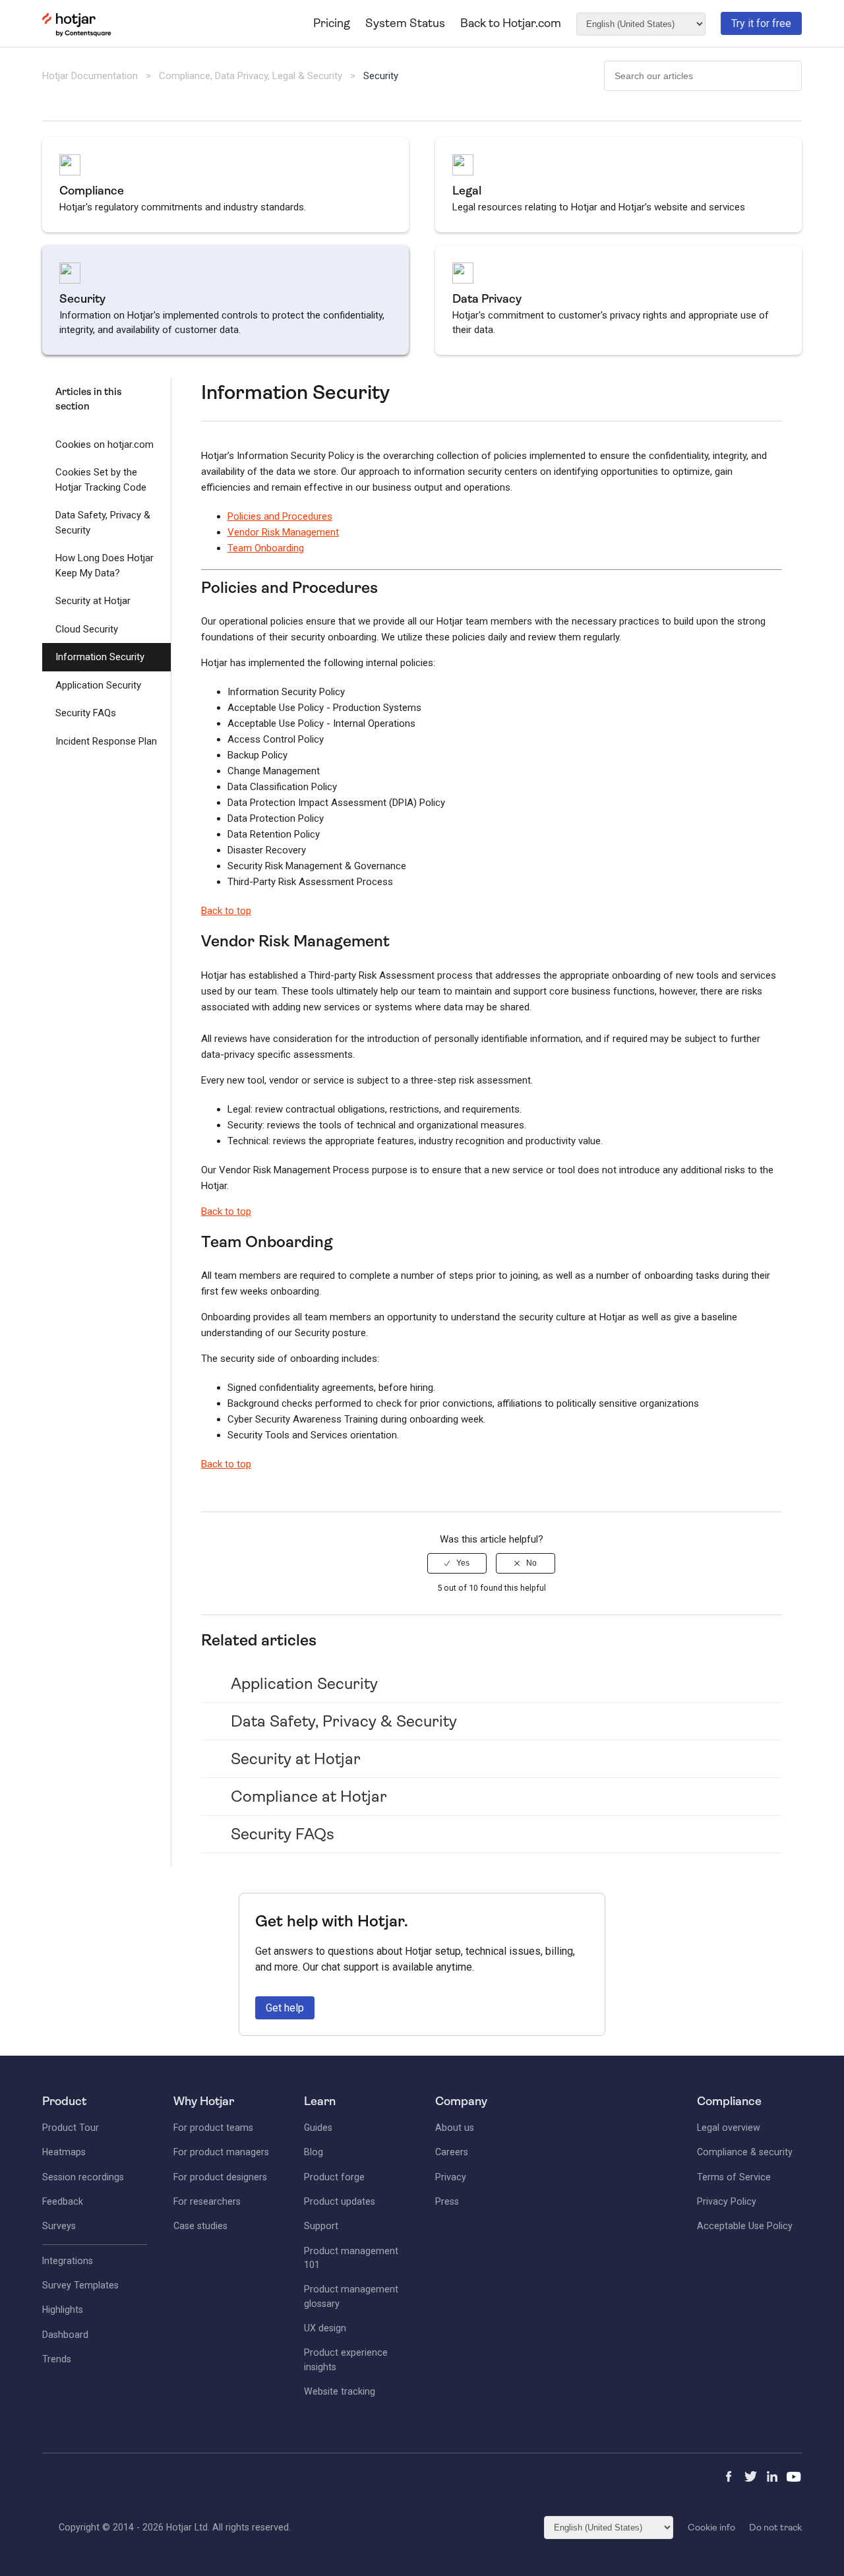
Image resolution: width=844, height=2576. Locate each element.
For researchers (207, 2201)
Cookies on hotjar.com (105, 445)
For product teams (213, 2128)
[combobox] (703, 76)
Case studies (200, 2226)
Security (381, 76)
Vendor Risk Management (283, 532)
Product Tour (71, 2128)
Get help (285, 2008)
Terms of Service (734, 2177)
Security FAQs (86, 713)
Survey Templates (80, 2285)
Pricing (332, 23)
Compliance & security (745, 2152)
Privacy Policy (727, 2201)
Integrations (68, 2261)
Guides (318, 2128)
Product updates (340, 2201)
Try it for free (761, 23)
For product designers (220, 2177)
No (531, 1563)
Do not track (775, 2527)
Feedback (63, 2201)
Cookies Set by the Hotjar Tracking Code (101, 480)
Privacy (451, 2177)
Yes (463, 1563)
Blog (314, 2152)
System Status (405, 23)
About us (455, 2128)
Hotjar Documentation (90, 76)
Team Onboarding (266, 548)
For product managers (221, 2152)
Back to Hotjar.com (511, 23)
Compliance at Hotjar (309, 1796)
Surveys (59, 2226)
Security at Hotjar (93, 601)
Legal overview (729, 2128)
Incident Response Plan (106, 741)
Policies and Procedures (280, 516)
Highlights (63, 2310)
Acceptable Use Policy (745, 2226)
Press (447, 2201)
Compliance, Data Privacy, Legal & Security (252, 76)
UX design (325, 2328)
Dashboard (65, 2335)
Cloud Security (87, 629)
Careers (452, 2152)
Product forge (334, 2177)
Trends (57, 2359)
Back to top (226, 911)
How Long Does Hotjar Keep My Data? (105, 566)
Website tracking (340, 2391)
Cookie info (711, 2527)
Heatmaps (64, 2152)
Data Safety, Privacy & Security (103, 523)
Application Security (98, 685)
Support (321, 2226)
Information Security (100, 657)
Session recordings (83, 2177)
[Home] (77, 34)
